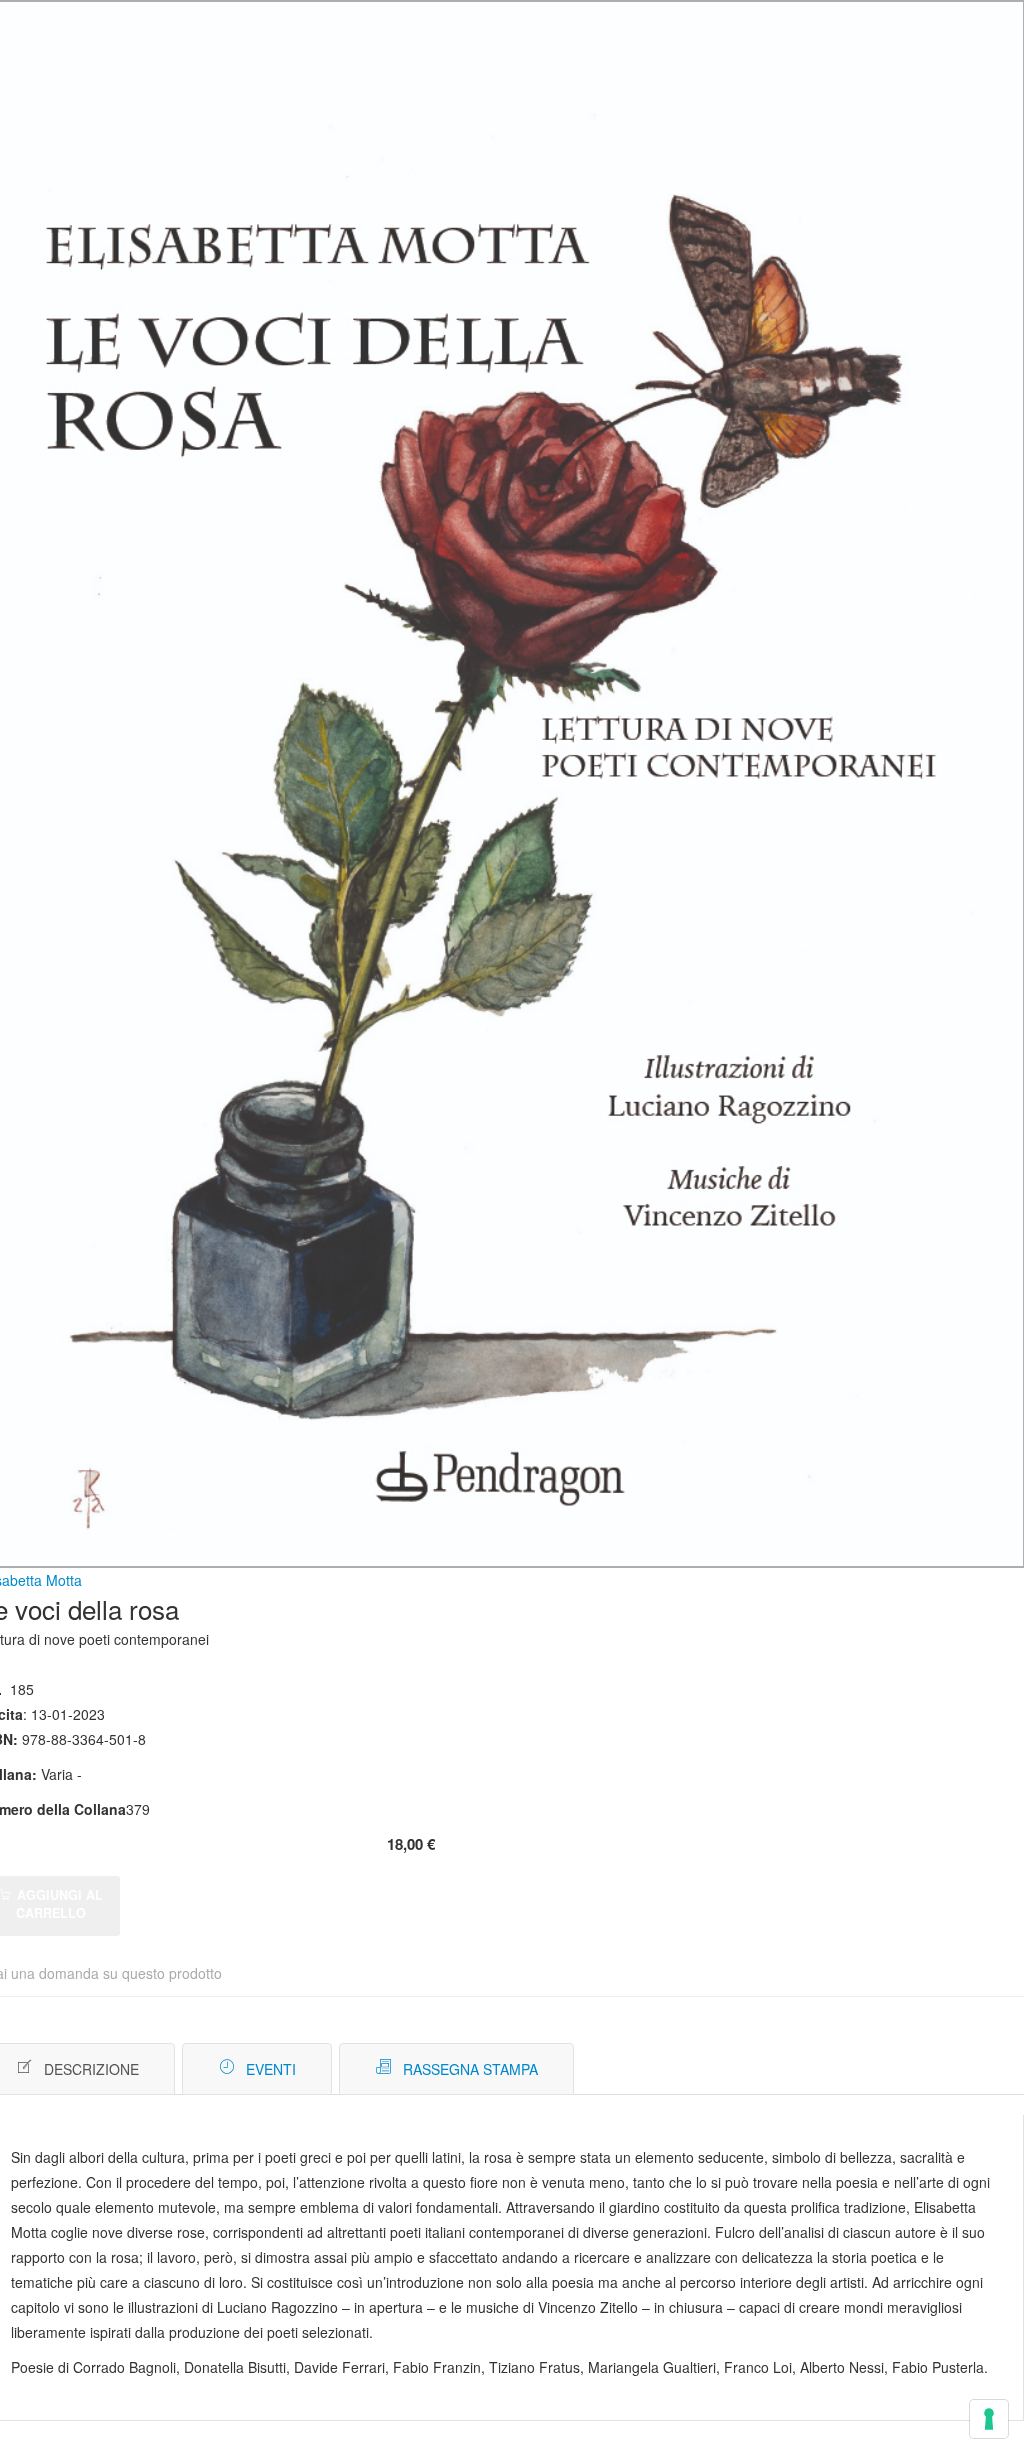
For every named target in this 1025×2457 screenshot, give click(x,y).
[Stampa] (946, 2069)
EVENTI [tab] (271, 2069)
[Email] (976, 2069)
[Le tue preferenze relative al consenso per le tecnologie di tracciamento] (989, 2419)
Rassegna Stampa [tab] (470, 2069)
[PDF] (916, 2069)
